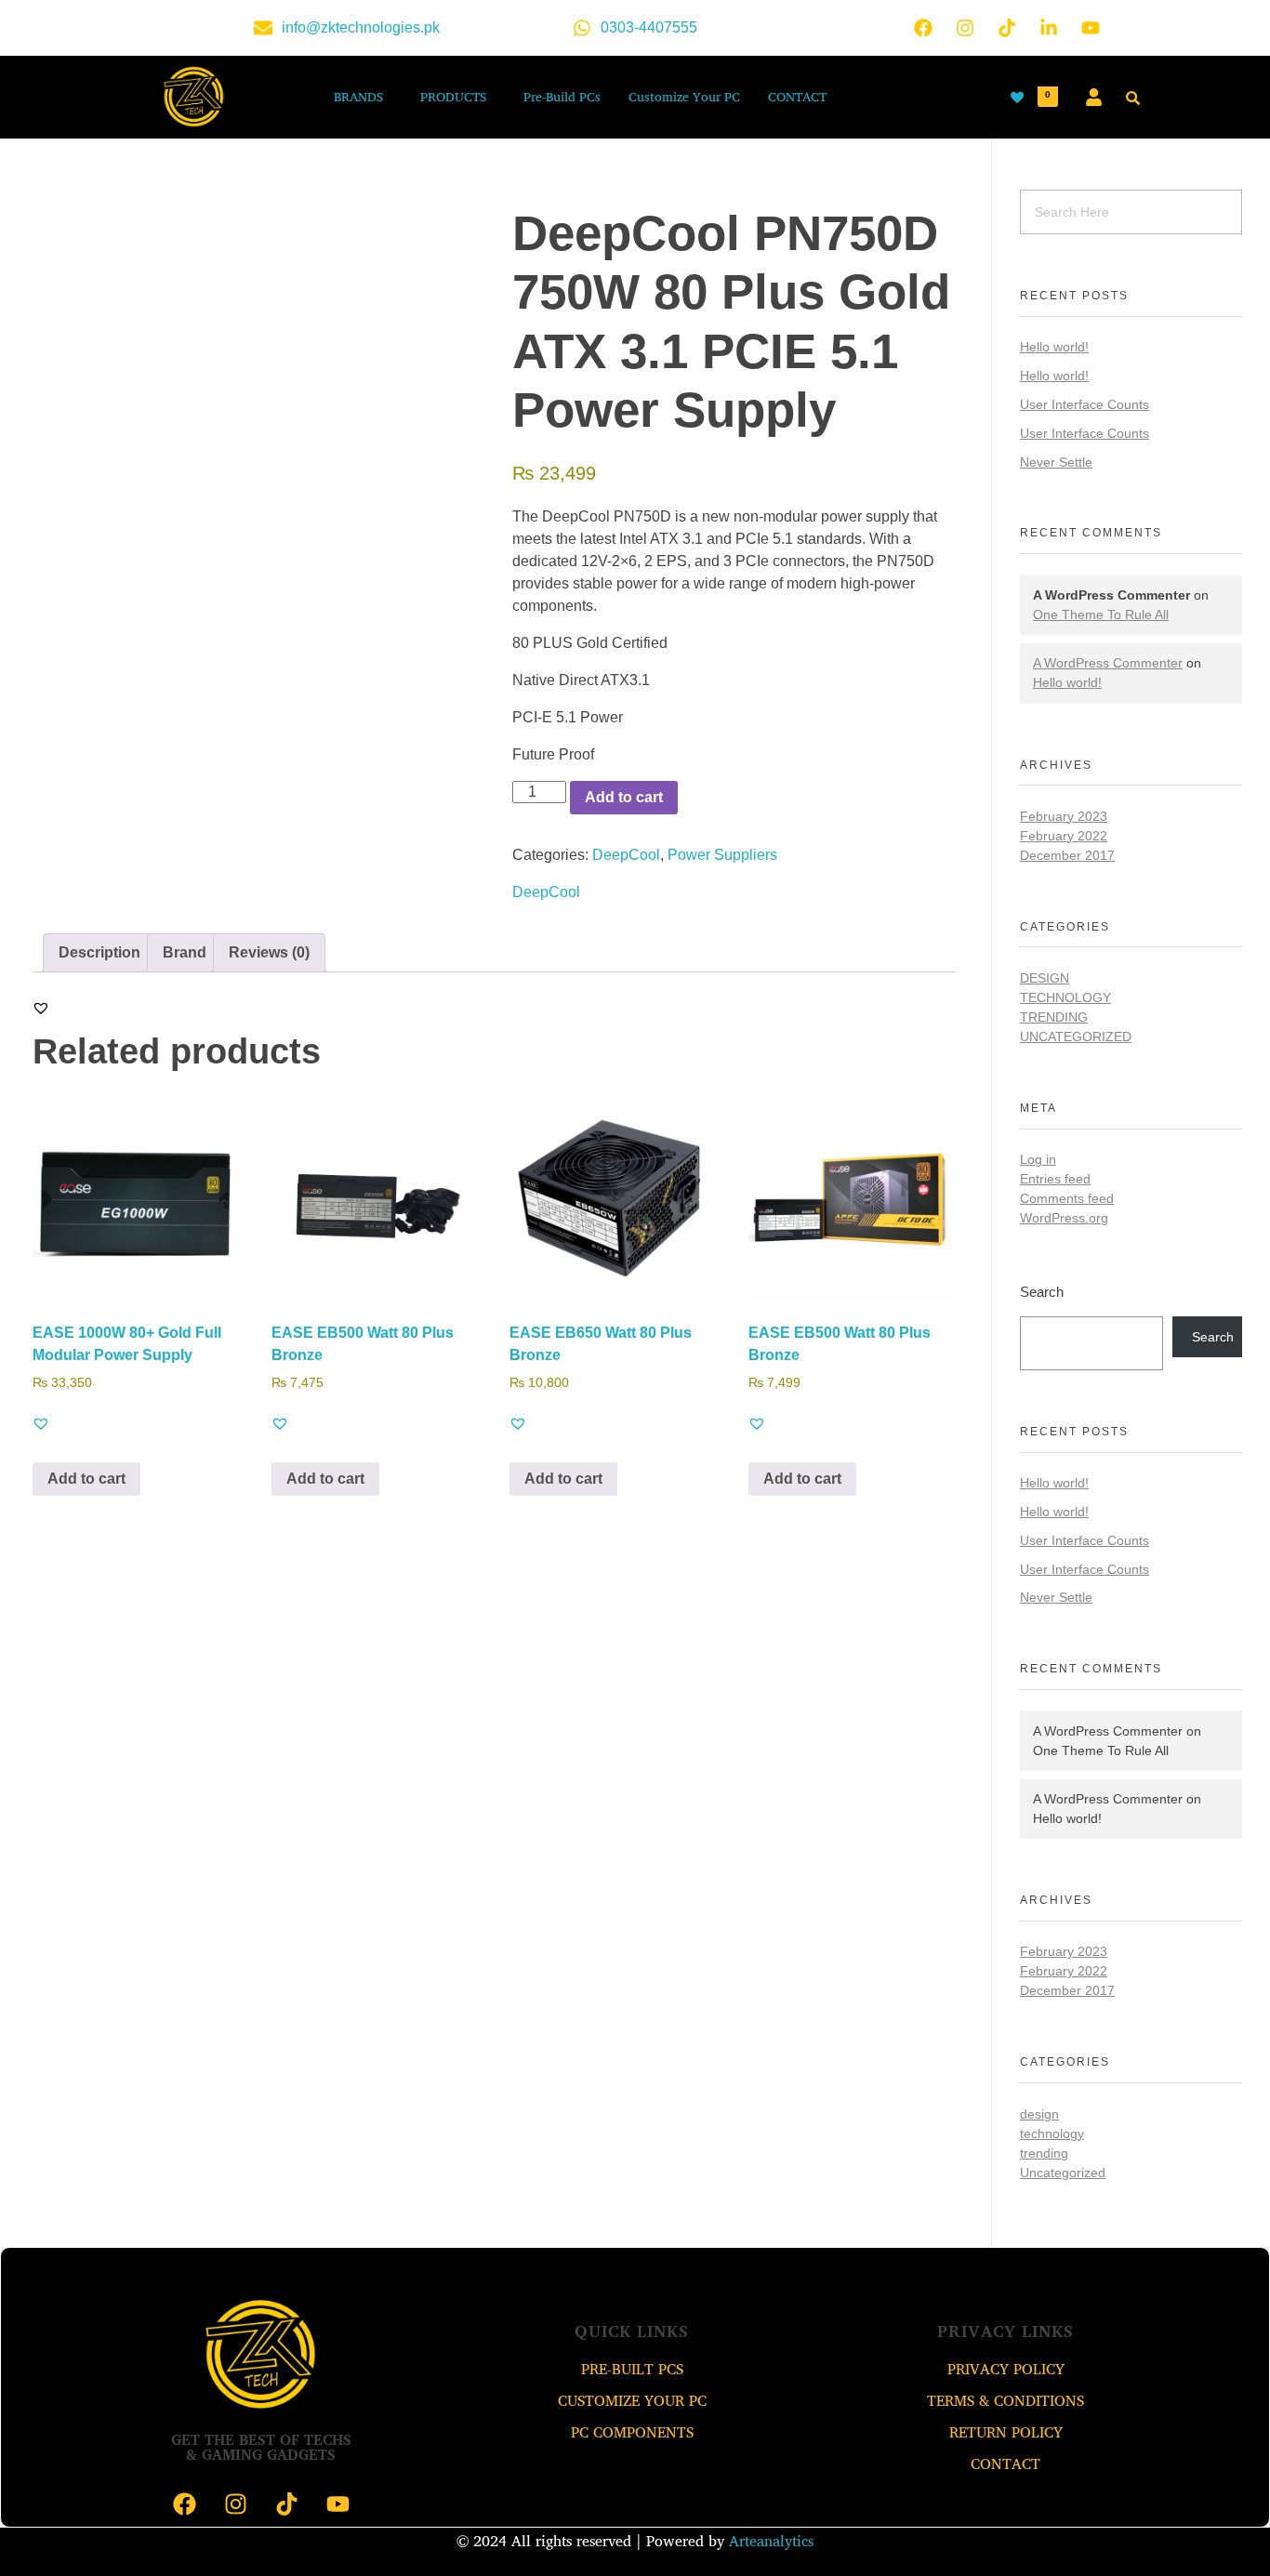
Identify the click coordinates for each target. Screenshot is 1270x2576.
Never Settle (1056, 462)
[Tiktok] (1007, 28)
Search (1042, 1292)
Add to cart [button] (86, 1479)
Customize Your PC (684, 96)
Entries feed (1055, 1179)
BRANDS (358, 96)
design (1045, 978)
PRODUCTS (453, 96)
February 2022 (1064, 836)
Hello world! (1054, 347)
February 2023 (1064, 816)
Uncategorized (1076, 1037)
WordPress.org (1064, 1218)
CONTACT (797, 96)
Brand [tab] (185, 952)
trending (1054, 1017)
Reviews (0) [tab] (269, 952)
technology (1065, 997)
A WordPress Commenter (1108, 663)
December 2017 (1067, 855)
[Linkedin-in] (1049, 28)
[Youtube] (1091, 28)
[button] (363, 97)
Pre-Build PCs (562, 96)
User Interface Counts (1085, 404)
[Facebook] (923, 28)
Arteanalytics (771, 2541)
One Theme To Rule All (1101, 614)
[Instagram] (965, 28)
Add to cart (624, 797)
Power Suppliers (722, 855)
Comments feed (1067, 1198)
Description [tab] (99, 952)
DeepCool (626, 855)
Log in (1038, 1159)
